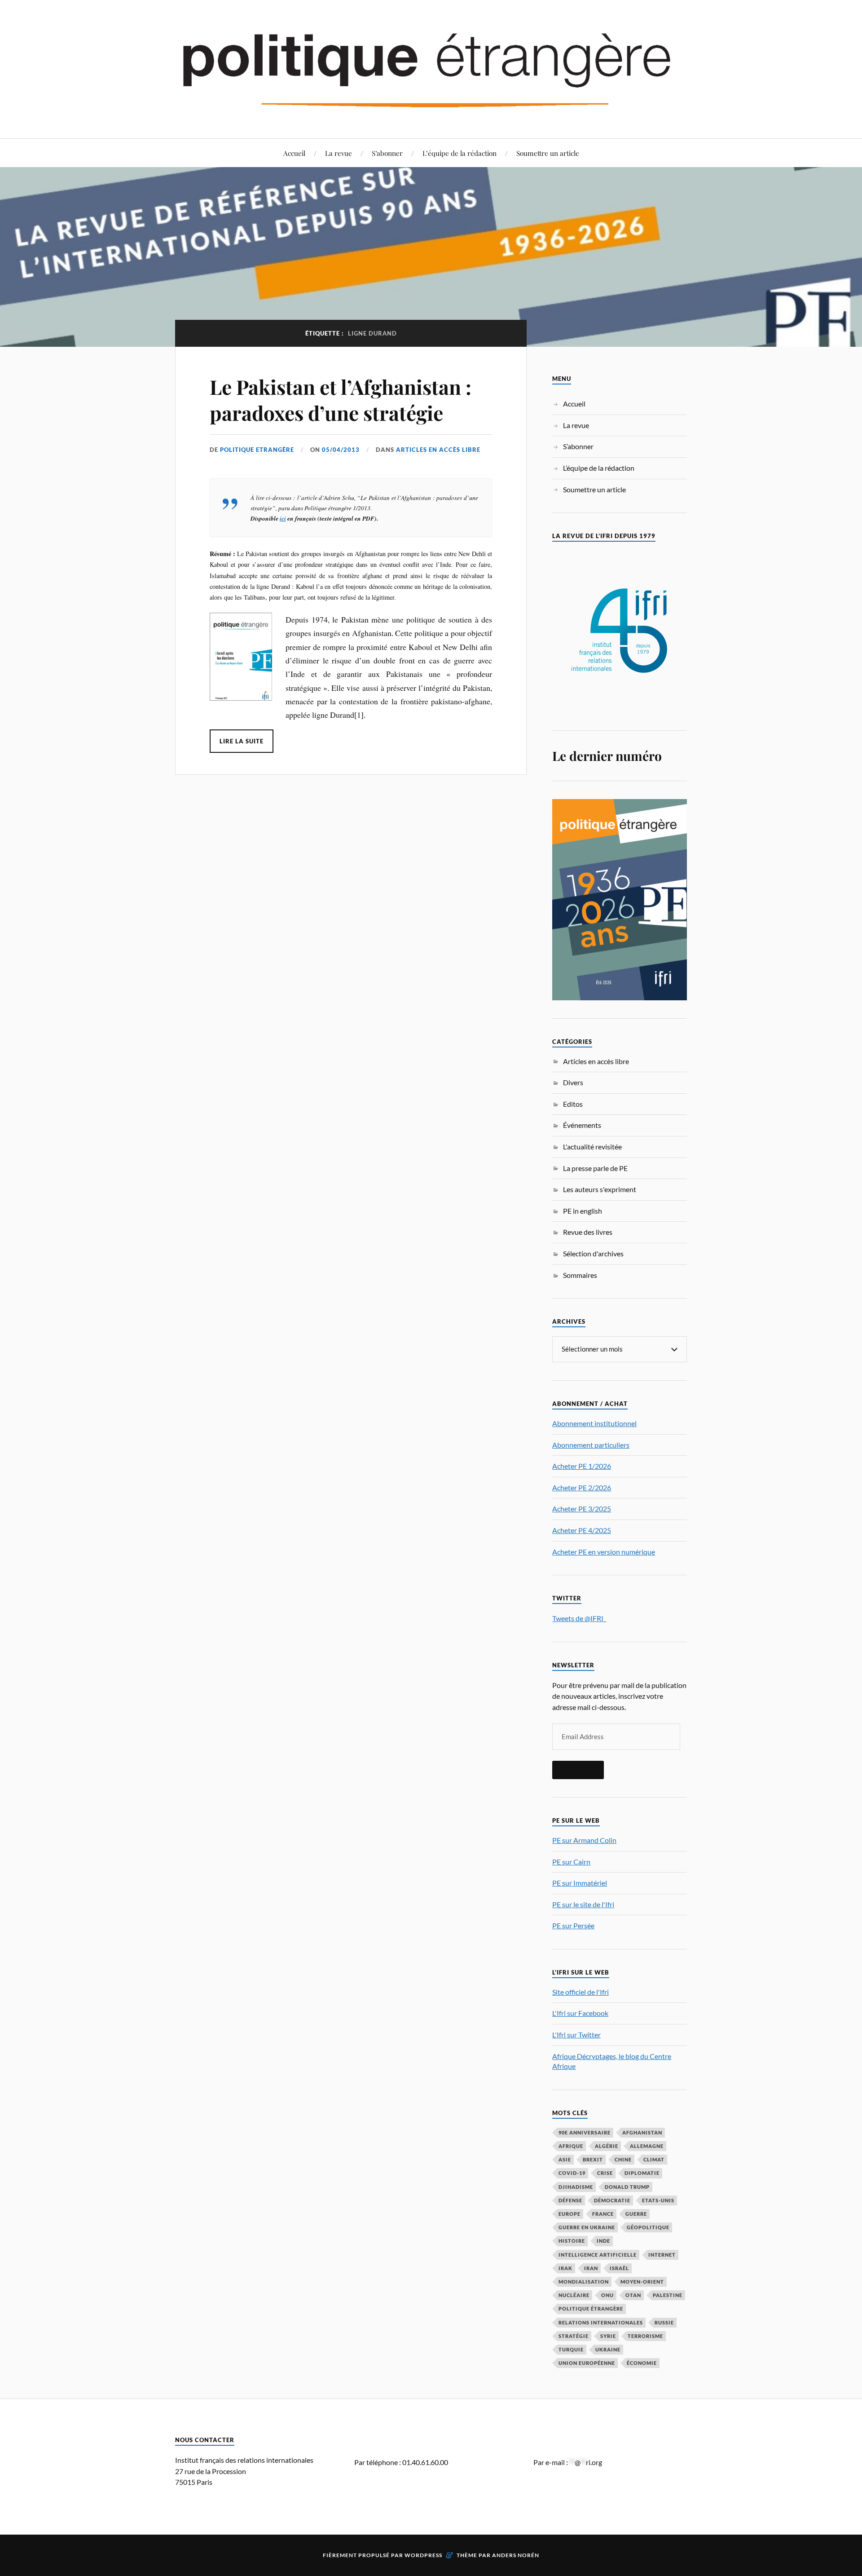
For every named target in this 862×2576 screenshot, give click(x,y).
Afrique (571, 2146)
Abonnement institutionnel (594, 1423)
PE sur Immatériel (580, 1883)
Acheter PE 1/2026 (582, 1466)
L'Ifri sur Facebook (580, 2013)
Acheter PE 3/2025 (582, 1509)
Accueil (294, 153)
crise (605, 2173)
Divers (573, 1082)
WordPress (423, 2555)
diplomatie (642, 2173)
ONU (607, 2295)
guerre (636, 2214)
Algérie (607, 2146)
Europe (570, 2214)
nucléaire (574, 2295)
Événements (582, 1125)
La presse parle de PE (595, 1168)
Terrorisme (645, 2336)
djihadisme (576, 2187)
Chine (623, 2159)
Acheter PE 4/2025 (582, 1530)
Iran (591, 2268)
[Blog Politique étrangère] (431, 68)
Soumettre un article (548, 153)
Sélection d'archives (593, 1253)
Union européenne (587, 2363)
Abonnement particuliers (591, 1445)
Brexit (593, 2159)
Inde (603, 2241)
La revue (339, 153)
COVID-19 (572, 2173)
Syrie (608, 2336)
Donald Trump (627, 2187)
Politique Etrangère (257, 450)
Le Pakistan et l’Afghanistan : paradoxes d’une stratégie (341, 399)
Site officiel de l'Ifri (581, 1992)
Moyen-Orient (642, 2282)
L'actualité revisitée (592, 1147)
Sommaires (580, 1275)
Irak (565, 2268)
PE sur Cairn (571, 1862)
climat (654, 2159)
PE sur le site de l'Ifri (583, 1904)
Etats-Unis (658, 2200)
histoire (572, 2241)
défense (570, 2200)
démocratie (612, 2200)
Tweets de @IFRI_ (579, 1618)
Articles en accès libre (438, 450)
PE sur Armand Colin (584, 1840)
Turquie (571, 2349)
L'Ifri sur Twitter (576, 2035)
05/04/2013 (341, 450)
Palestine (668, 2295)
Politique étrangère (591, 2309)
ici (283, 518)
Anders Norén (516, 2555)
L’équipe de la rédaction (460, 153)
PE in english (583, 1211)
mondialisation (584, 2282)
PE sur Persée (573, 1925)
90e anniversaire (585, 2132)
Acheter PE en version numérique (604, 1552)
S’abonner (387, 153)
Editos (573, 1104)
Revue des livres (588, 1232)
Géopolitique (648, 2227)
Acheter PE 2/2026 (582, 1487)
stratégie (574, 2336)
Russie (664, 2322)
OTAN (633, 2295)
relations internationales (601, 2322)
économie (642, 2363)
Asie (565, 2159)
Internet (662, 2255)
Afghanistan (642, 2132)
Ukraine (608, 2349)
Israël (619, 2268)
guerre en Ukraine (587, 2227)
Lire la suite (242, 741)
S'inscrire (578, 1770)
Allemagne (647, 2146)
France (603, 2214)
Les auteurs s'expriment (600, 1189)
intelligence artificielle (598, 2255)
